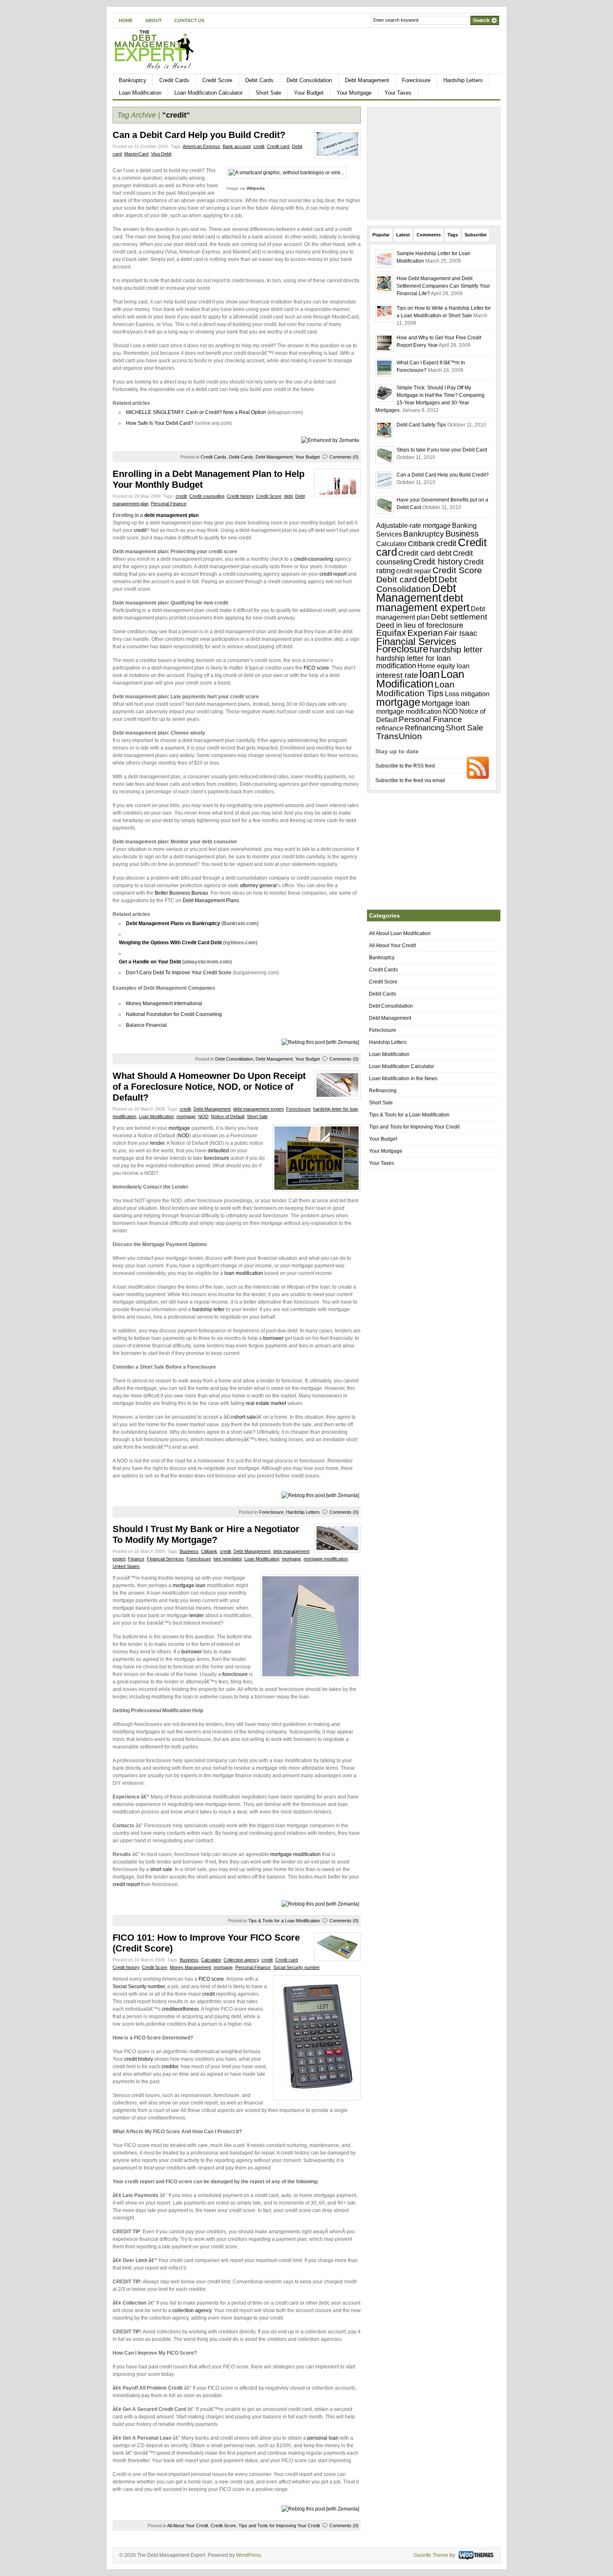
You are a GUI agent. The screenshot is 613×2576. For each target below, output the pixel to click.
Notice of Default (228, 1116)
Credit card (278, 146)
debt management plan (171, 515)
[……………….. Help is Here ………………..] (155, 68)
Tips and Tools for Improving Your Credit (279, 2526)
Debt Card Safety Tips (421, 425)
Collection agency (241, 1960)
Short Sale (268, 93)
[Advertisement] (457, 55)
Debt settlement (459, 617)
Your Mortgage (354, 93)
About (153, 20)
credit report (333, 574)
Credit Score (217, 80)
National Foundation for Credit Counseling (174, 1014)
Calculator (211, 1960)
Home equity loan (443, 666)
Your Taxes (398, 93)
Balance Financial (146, 1025)
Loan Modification (140, 93)
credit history (139, 2059)
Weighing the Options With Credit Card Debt (171, 943)
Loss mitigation (467, 694)
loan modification (244, 1273)
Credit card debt (425, 553)
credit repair (414, 571)
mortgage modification (326, 1559)
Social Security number (296, 1967)
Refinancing (425, 728)
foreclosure (217, 1158)
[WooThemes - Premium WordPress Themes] (475, 2555)
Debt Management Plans (211, 900)
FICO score (316, 668)
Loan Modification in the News (403, 1079)
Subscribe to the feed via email (410, 780)
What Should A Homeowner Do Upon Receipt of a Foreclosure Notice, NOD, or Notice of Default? (209, 1087)
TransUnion (399, 736)
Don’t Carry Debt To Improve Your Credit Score (179, 973)
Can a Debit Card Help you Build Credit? (199, 135)
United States (126, 1566)
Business (189, 1551)
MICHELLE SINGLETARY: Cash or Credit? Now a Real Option (196, 412)
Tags (453, 235)
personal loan (323, 2438)
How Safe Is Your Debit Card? (160, 423)
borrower (273, 1338)
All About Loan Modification (400, 933)
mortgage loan (189, 1585)
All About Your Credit (188, 2526)
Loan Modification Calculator (209, 93)
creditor (170, 2067)
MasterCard (136, 154)
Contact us (189, 20)
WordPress (249, 2555)
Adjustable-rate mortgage (413, 525)
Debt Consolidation (309, 80)
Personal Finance (169, 504)
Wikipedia (256, 188)
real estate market (266, 1403)
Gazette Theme (431, 2555)
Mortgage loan (446, 703)
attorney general (258, 885)
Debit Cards (259, 80)
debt (288, 496)
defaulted (218, 1151)
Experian (425, 633)
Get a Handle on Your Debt (150, 962)
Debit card (397, 579)
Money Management (190, 1967)
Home (126, 20)
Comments (429, 235)
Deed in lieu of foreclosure (420, 625)
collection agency (192, 2310)
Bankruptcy (133, 80)
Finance (136, 1559)
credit (259, 146)
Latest (403, 235)
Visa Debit (161, 154)
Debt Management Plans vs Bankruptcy (173, 923)
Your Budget (309, 93)
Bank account (237, 146)
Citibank (209, 1551)
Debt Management (367, 80)
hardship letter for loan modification (413, 662)
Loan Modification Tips (415, 689)
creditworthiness (180, 2009)
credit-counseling (314, 559)
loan (430, 674)
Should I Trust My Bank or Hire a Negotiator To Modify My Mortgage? (206, 1534)
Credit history (240, 496)
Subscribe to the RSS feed (405, 766)
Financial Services (165, 1559)
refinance (390, 728)
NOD (203, 1116)
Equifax (391, 633)
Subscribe (476, 235)
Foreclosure (416, 80)
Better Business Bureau (181, 893)
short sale (245, 1417)
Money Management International (164, 1003)
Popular (381, 235)
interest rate (397, 675)
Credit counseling (207, 496)
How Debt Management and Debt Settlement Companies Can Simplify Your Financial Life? (443, 286)
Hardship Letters (463, 80)
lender (157, 1143)
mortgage (186, 1116)
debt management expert (258, 1109)
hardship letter (209, 1309)
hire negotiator (228, 1559)
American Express (201, 146)
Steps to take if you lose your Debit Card (442, 450)
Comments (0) (344, 457)
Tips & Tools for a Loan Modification (284, 1921)
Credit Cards (174, 80)
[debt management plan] (144, 515)
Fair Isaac (461, 633)
